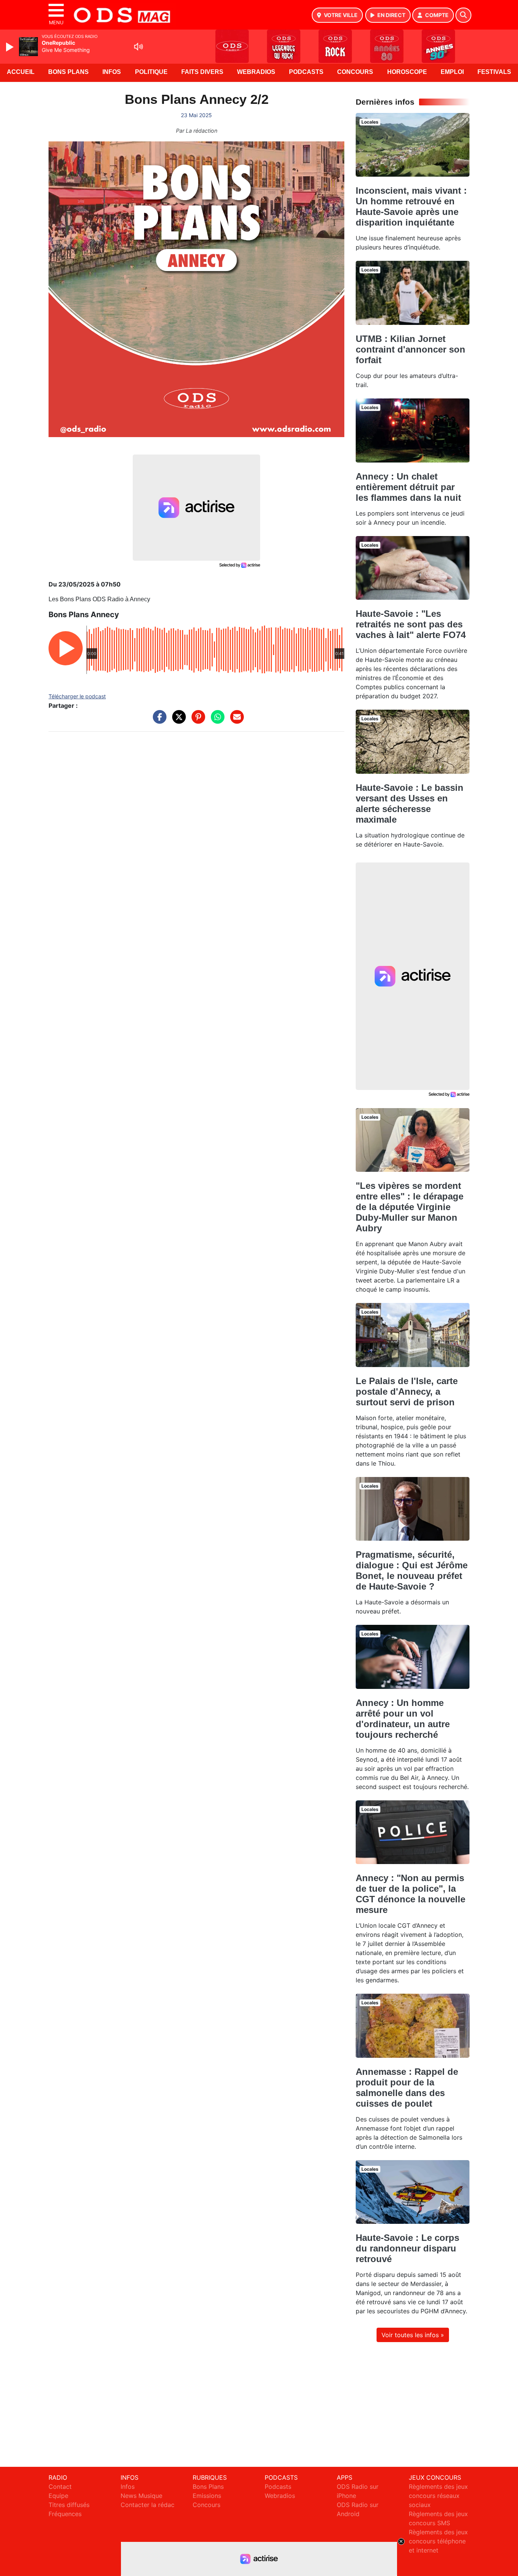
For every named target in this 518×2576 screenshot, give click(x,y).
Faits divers (202, 72)
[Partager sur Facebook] (158, 721)
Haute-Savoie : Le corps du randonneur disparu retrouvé (407, 2248)
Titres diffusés (69, 2505)
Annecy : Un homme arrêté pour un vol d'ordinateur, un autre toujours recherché (403, 1719)
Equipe (58, 2496)
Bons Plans (68, 72)
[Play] (11, 47)
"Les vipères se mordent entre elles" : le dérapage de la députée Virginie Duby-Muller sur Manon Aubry (410, 1207)
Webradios (256, 72)
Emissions (207, 2496)
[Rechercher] (463, 15)
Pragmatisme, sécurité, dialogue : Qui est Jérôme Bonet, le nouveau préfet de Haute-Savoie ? (412, 1570)
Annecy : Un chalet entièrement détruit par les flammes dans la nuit (408, 487)
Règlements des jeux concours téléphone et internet (438, 2541)
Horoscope (407, 72)
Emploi (452, 72)
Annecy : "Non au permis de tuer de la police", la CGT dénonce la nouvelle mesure (410, 1894)
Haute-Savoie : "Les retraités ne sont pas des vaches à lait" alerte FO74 (411, 624)
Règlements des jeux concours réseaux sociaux (438, 2496)
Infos (112, 72)
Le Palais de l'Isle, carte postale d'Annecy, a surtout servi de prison (407, 1391)
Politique (151, 72)
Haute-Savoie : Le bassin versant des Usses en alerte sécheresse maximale (410, 804)
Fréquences (65, 2514)
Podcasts (306, 72)
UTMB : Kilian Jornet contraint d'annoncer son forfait (410, 349)
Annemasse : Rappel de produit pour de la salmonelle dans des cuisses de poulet (407, 2088)
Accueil (21, 72)
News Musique (141, 2496)
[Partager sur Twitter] (177, 721)
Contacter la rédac (148, 2505)
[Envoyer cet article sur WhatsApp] (216, 721)
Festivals (494, 72)
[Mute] (138, 47)
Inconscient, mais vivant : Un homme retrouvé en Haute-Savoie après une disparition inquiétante (411, 206)
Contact (60, 2487)
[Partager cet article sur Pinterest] (196, 721)
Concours (355, 72)
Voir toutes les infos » (413, 2335)
